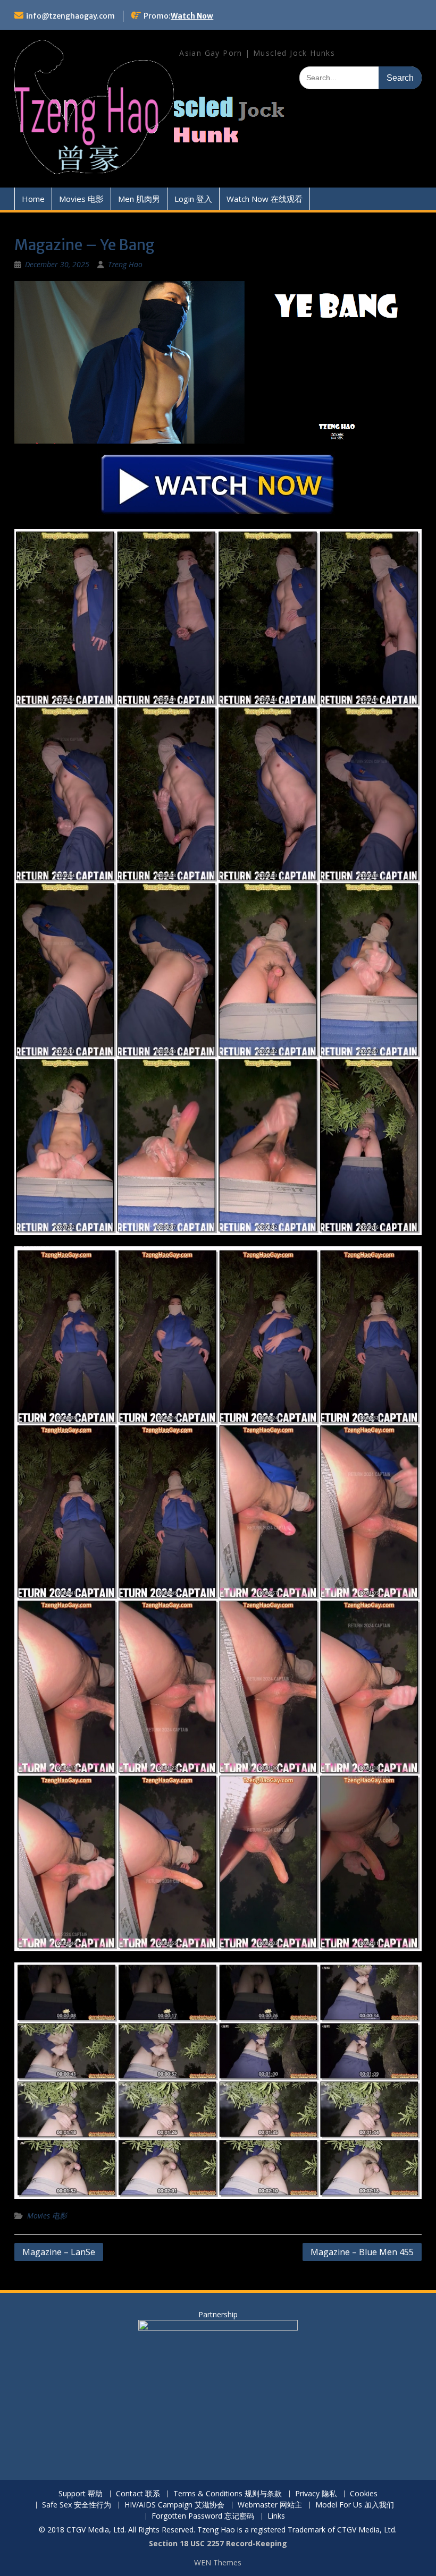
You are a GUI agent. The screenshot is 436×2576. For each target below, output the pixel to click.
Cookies (364, 2494)
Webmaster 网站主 (270, 2505)
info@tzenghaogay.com (70, 16)
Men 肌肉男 (139, 199)
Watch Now (192, 16)
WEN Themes (218, 2562)
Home (33, 199)
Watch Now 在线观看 (265, 199)
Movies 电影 (81, 199)
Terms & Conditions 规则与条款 (228, 2494)
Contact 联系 (138, 2494)
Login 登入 (193, 199)
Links (276, 2516)
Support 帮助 (81, 2494)
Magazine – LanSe (59, 2252)
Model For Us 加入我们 (355, 2505)
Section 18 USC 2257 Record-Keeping (218, 2543)
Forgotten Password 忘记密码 (203, 2516)
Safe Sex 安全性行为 (77, 2505)
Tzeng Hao (125, 264)
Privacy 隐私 (316, 2494)
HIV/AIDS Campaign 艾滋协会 (174, 2505)
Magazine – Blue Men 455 (362, 2252)
